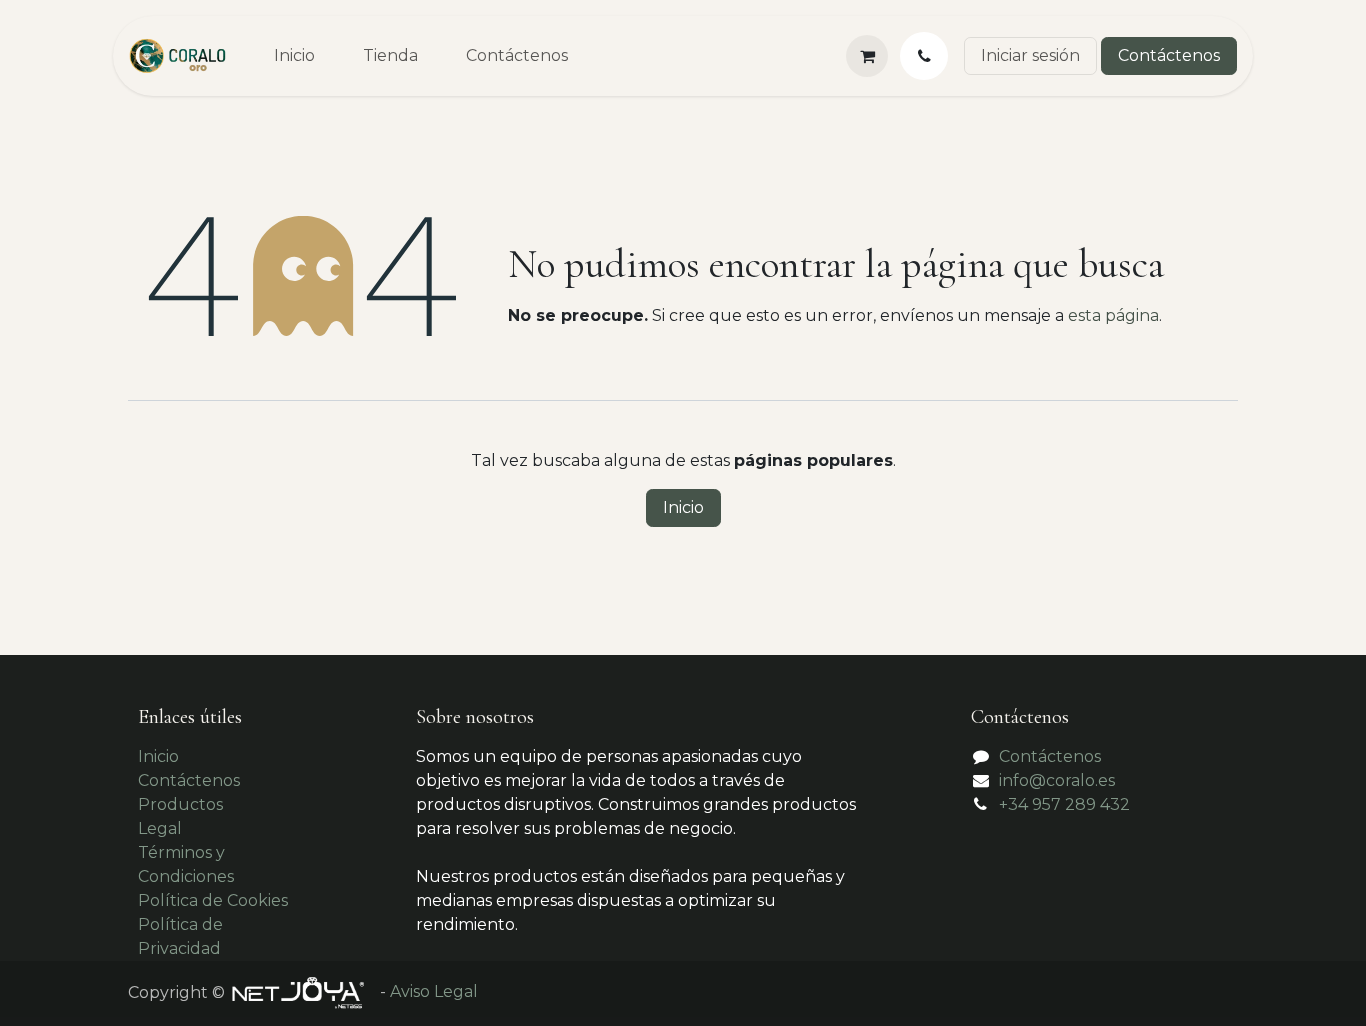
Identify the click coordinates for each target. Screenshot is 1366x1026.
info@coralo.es (1057, 780)
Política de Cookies (213, 900)
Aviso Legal (434, 992)
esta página (1113, 315)
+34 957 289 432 (1064, 804)
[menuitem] (294, 56)
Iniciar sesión (1030, 55)
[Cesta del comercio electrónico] (867, 56)
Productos (180, 804)
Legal (160, 828)
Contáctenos (1169, 55)
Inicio (683, 507)
